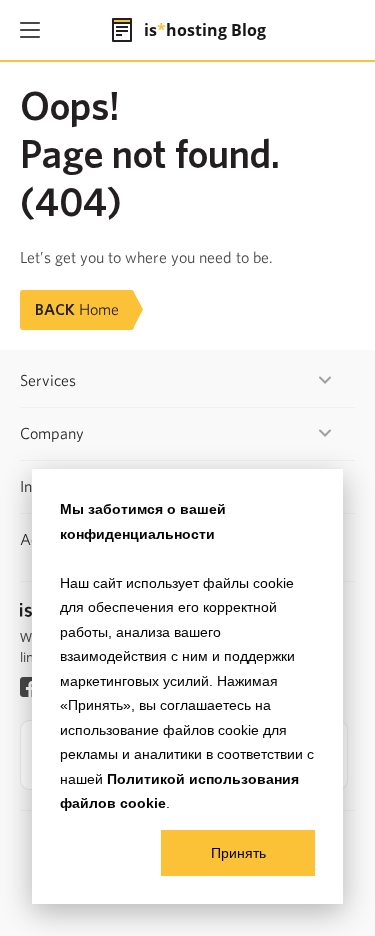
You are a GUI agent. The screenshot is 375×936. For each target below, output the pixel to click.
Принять (238, 853)
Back (77, 309)
